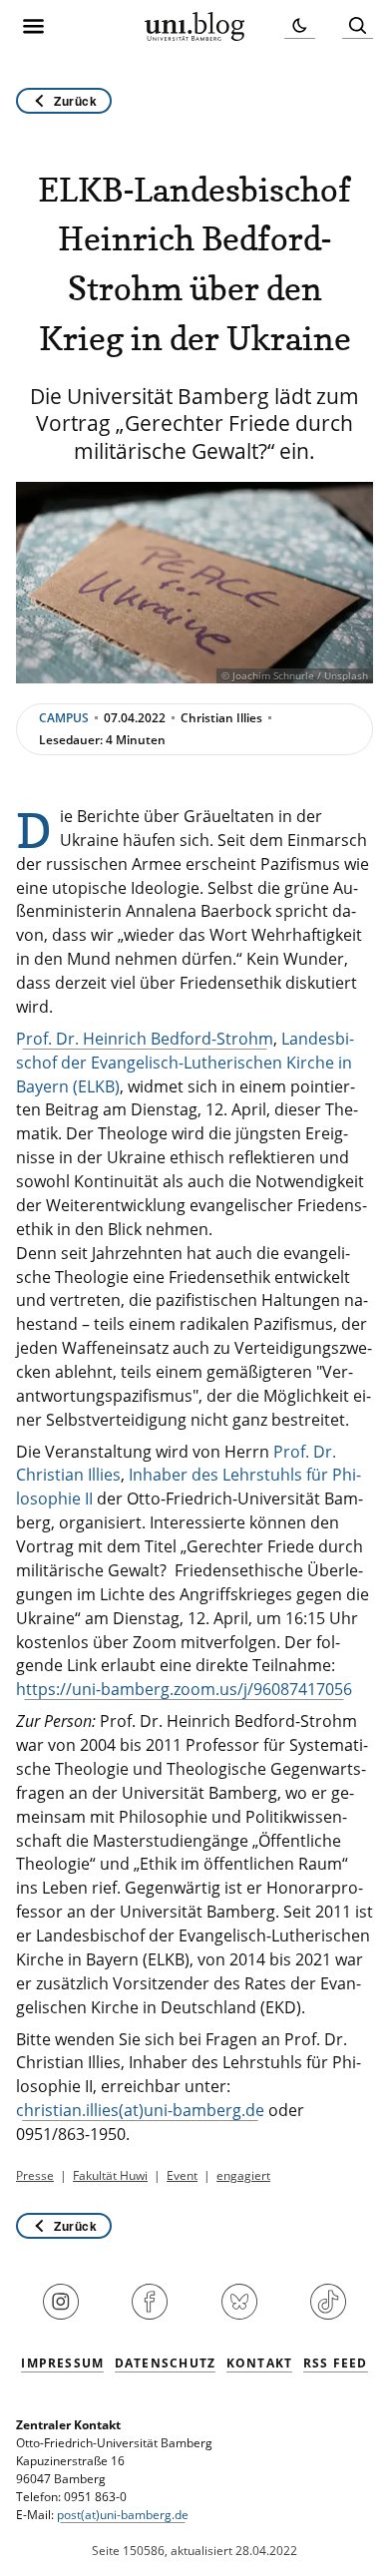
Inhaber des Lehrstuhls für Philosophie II (189, 1487)
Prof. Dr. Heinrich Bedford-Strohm (145, 1039)
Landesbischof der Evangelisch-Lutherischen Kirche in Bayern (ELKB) (185, 1063)
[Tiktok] (328, 2316)
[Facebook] (150, 2316)
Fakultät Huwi (110, 2175)
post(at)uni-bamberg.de (123, 2515)
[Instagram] (61, 2316)
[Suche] (358, 26)
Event (182, 2175)
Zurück (76, 101)
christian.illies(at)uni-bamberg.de (140, 2110)
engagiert (243, 2175)
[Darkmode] (300, 26)
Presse (35, 2175)
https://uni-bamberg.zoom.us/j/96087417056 (184, 1689)
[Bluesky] (239, 2316)
